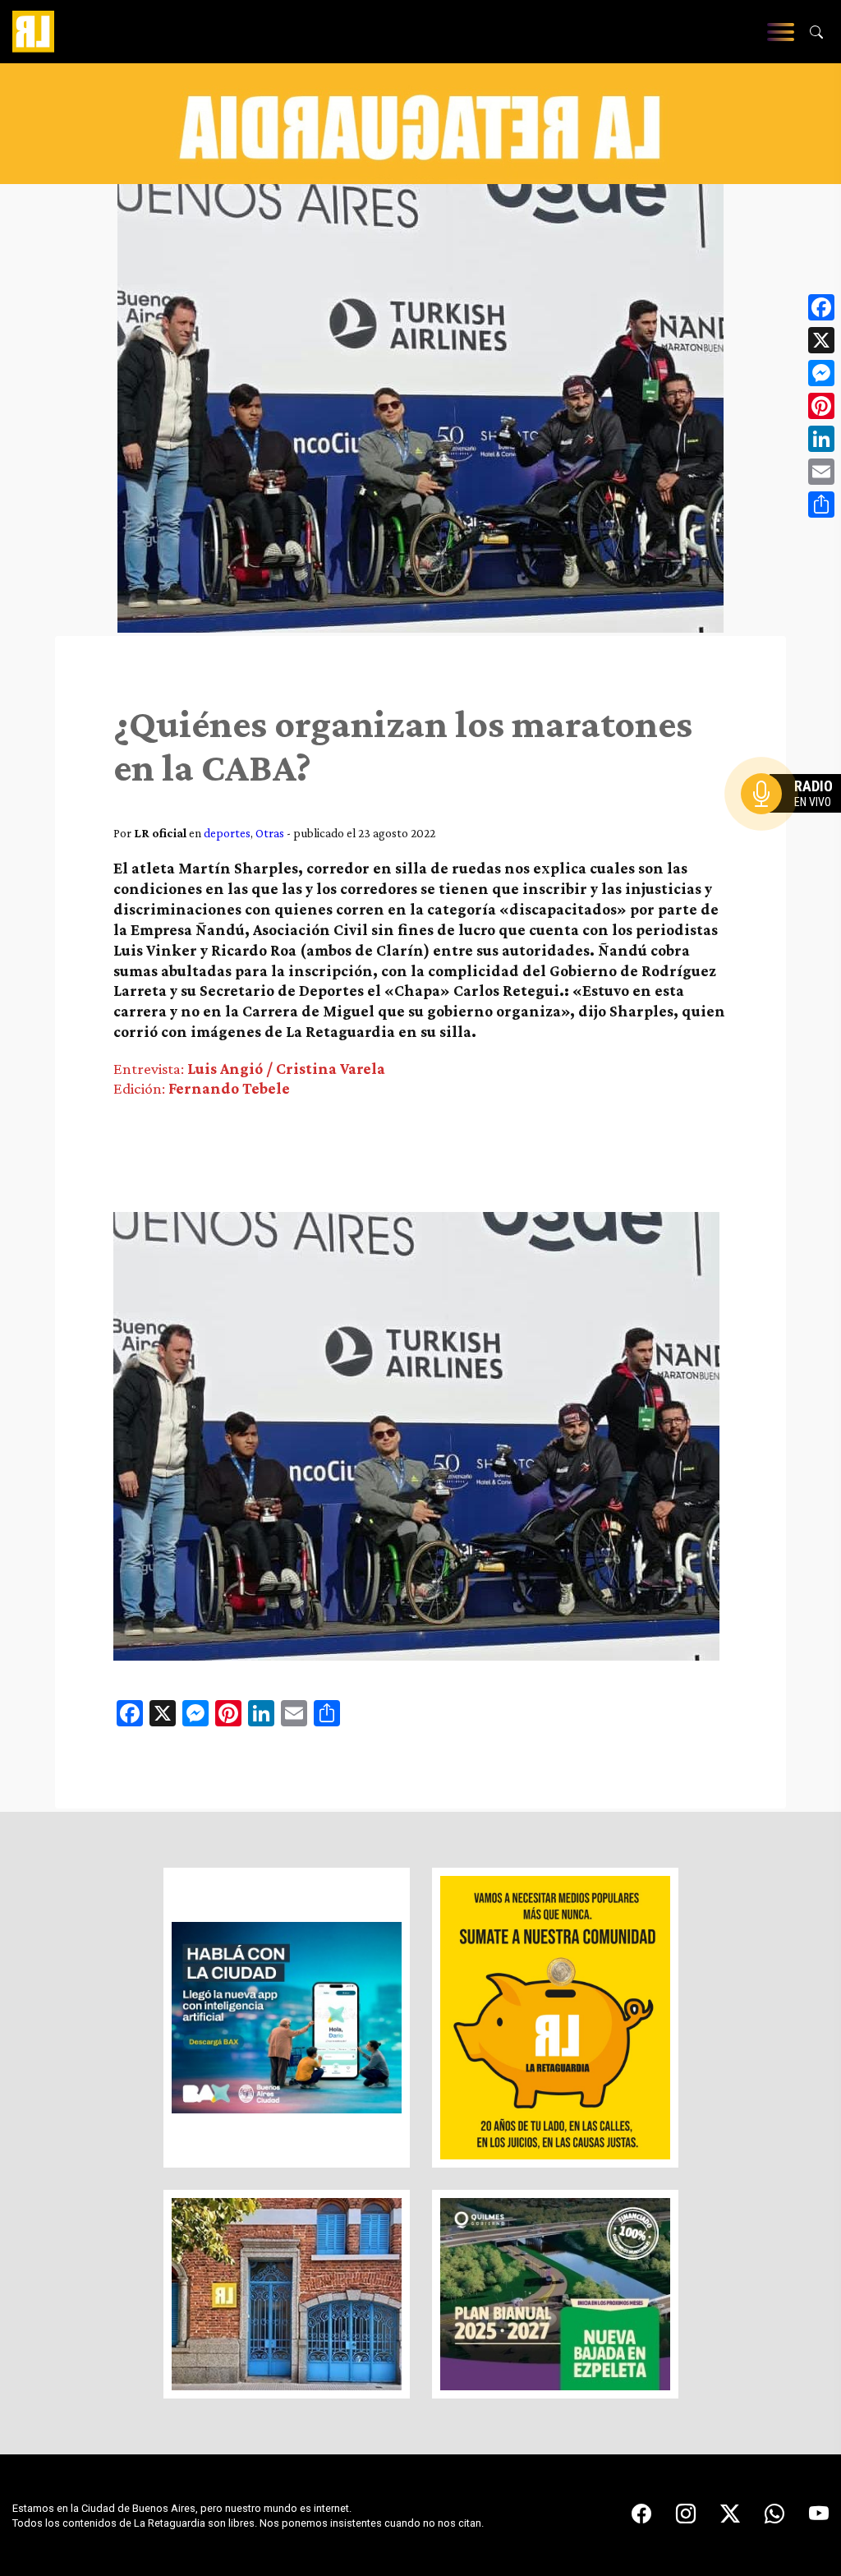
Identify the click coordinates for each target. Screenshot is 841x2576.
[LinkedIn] (821, 439)
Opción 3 (795, 833)
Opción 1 (795, 820)
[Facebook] (821, 307)
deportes (227, 833)
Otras (270, 833)
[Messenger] (821, 373)
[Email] (821, 472)
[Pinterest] (821, 406)
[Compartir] (821, 505)
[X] (821, 340)
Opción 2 (795, 827)
